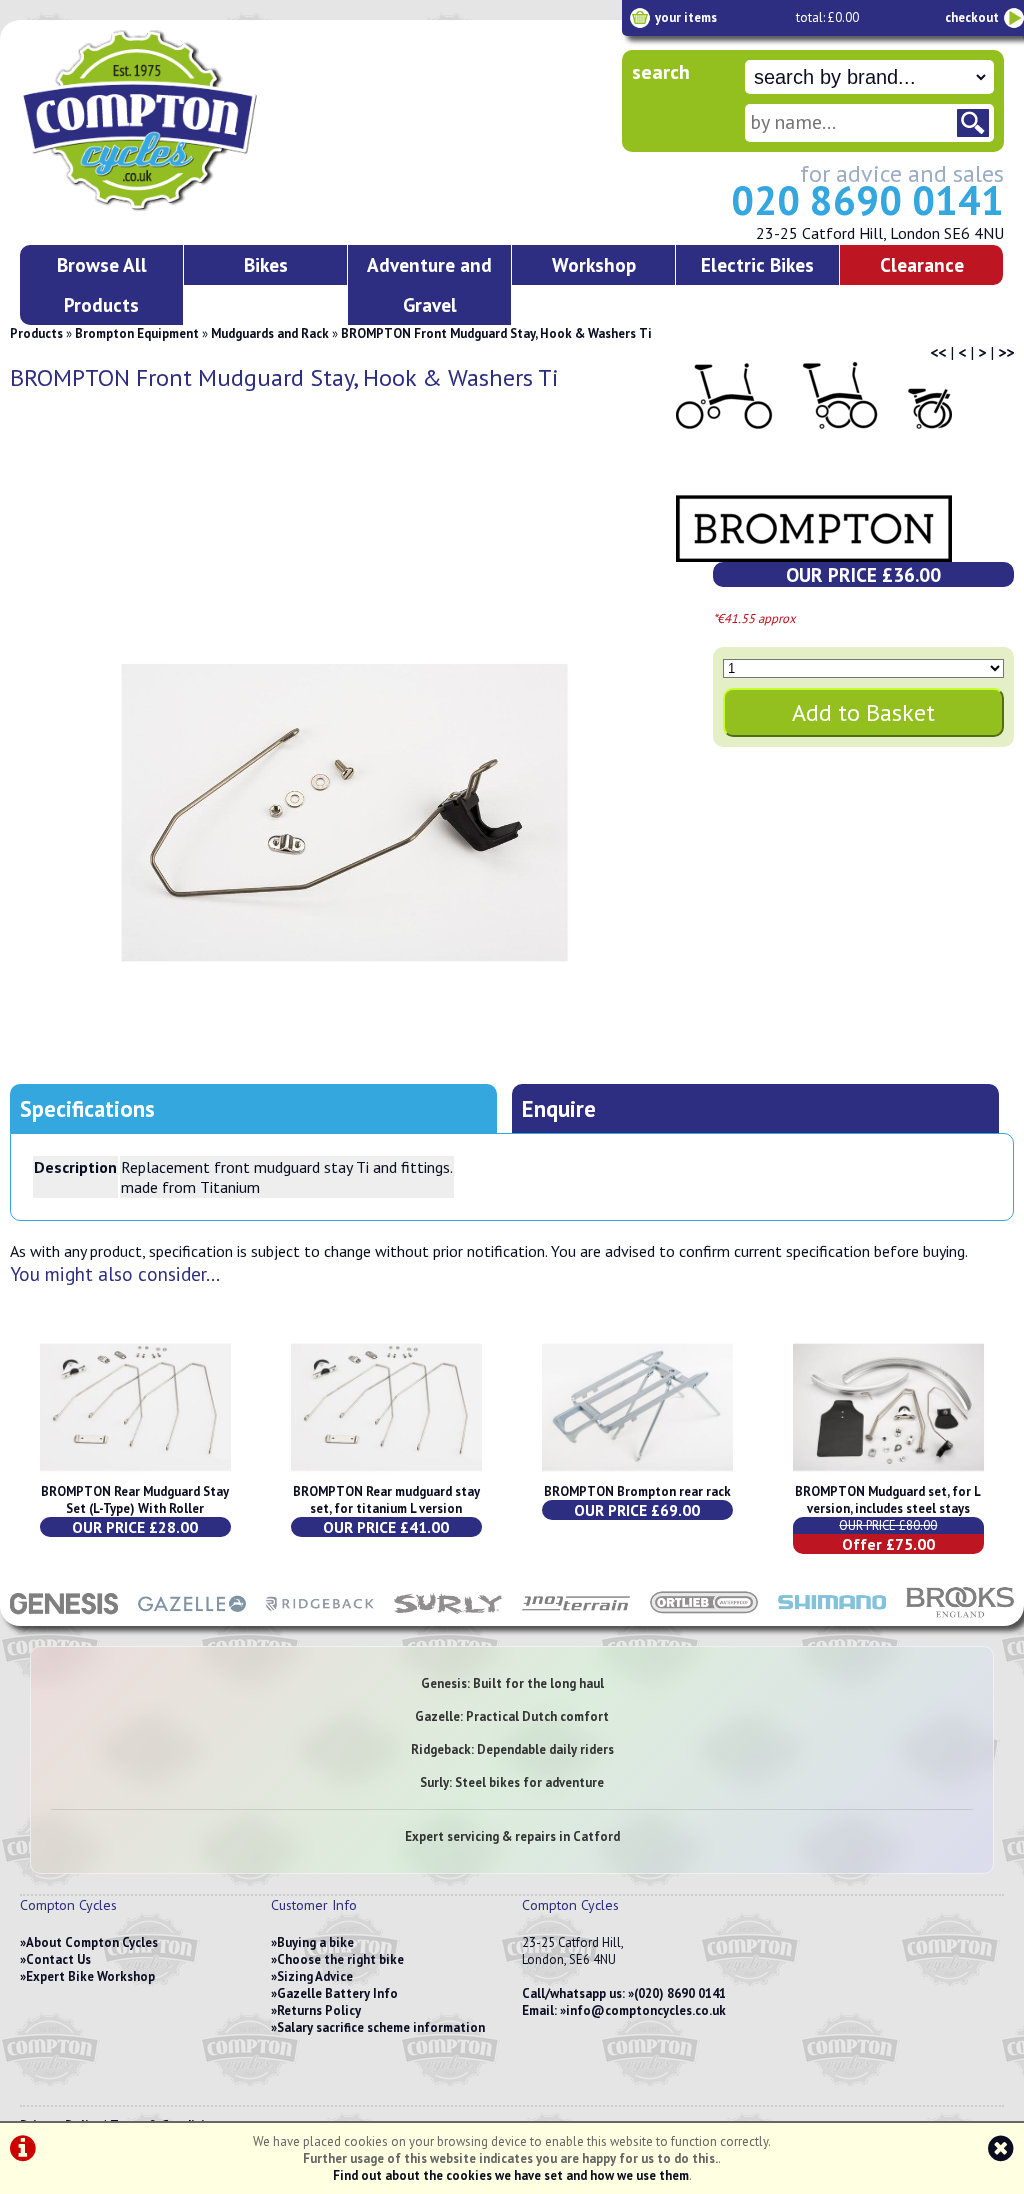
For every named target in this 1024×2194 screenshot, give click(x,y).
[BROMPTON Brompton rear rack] (637, 1474)
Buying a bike (315, 1942)
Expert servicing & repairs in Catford (512, 1836)
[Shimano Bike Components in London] (832, 1616)
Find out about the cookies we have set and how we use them (511, 2175)
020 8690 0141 (867, 200)
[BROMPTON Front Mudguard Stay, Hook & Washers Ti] (344, 813)
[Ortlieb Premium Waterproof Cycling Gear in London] (704, 1616)
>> (1006, 352)
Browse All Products (102, 284)
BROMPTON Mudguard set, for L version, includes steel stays (888, 1500)
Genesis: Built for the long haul (512, 1683)
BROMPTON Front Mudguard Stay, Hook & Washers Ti (496, 333)
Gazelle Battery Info (337, 1993)
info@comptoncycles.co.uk (646, 2010)
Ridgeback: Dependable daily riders (512, 1749)
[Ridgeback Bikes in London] (320, 1616)
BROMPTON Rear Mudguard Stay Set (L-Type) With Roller (135, 1500)
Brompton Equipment (137, 333)
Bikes (266, 264)
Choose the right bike (340, 1959)
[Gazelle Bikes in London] (192, 1616)
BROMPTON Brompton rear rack (637, 1491)
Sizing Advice (315, 1976)
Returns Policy (319, 2010)
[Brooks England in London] (960, 1616)
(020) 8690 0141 (680, 1993)
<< (938, 352)
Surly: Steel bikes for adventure (512, 1782)
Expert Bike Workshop (90, 1976)
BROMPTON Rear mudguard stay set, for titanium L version (386, 1500)
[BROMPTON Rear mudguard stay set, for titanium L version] (386, 1474)
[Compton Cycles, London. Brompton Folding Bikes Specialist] (211, 207)
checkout (972, 17)
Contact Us (58, 1959)
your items (686, 17)
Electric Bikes (757, 264)
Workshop (594, 264)
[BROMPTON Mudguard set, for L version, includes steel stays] (888, 1474)
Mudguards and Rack (270, 333)
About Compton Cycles (92, 1942)
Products (36, 333)
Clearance (922, 264)
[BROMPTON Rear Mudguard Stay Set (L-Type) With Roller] (135, 1474)
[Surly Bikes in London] (448, 1616)
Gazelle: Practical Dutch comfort (512, 1716)
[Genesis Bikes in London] (64, 1616)
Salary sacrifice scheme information (381, 2027)
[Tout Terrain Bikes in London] (576, 1616)
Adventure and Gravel (429, 284)
